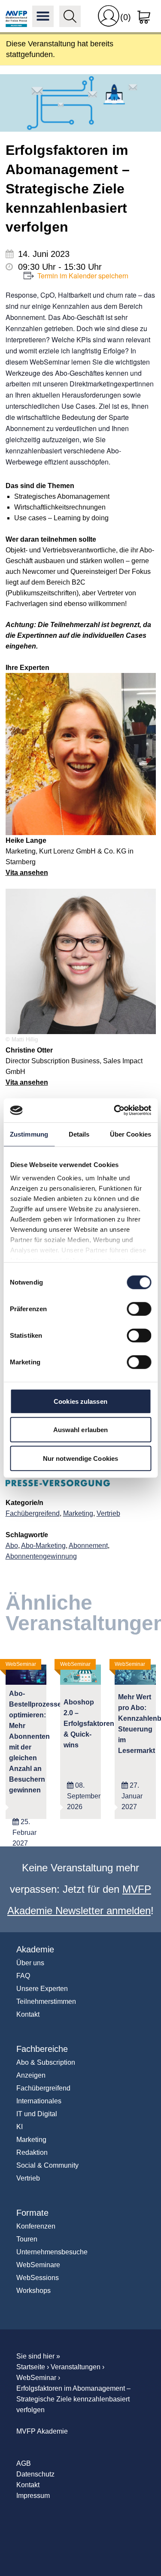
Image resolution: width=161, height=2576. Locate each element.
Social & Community (47, 2165)
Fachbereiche (42, 2049)
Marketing (78, 1513)
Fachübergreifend (33, 1513)
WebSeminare (38, 2265)
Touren (27, 2239)
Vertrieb (108, 1513)
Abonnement (88, 1546)
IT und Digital (37, 2114)
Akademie (35, 1949)
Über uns (30, 1963)
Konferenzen (36, 2226)
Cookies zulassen (80, 1401)
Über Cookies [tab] (131, 1134)
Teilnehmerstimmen (46, 2001)
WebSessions (38, 2278)
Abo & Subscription (46, 2062)
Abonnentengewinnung (41, 1556)
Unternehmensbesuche (52, 2252)
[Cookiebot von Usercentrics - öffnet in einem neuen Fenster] (115, 1110)
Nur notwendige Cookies (80, 1458)
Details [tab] (79, 1134)
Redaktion (32, 2152)
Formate (32, 2213)
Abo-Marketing (43, 1546)
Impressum (33, 2496)
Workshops (33, 2291)
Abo (12, 1546)
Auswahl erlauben (81, 1430)
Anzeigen (31, 2075)
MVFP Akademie (16, 16)
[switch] (139, 1309)
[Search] (70, 16)
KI (20, 2127)
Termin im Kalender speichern (83, 276)
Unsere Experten (42, 1989)
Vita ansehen (27, 873)
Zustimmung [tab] (29, 1134)
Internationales (39, 2101)
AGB (24, 2463)
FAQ (23, 1976)
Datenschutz (35, 2474)
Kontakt (28, 2014)
